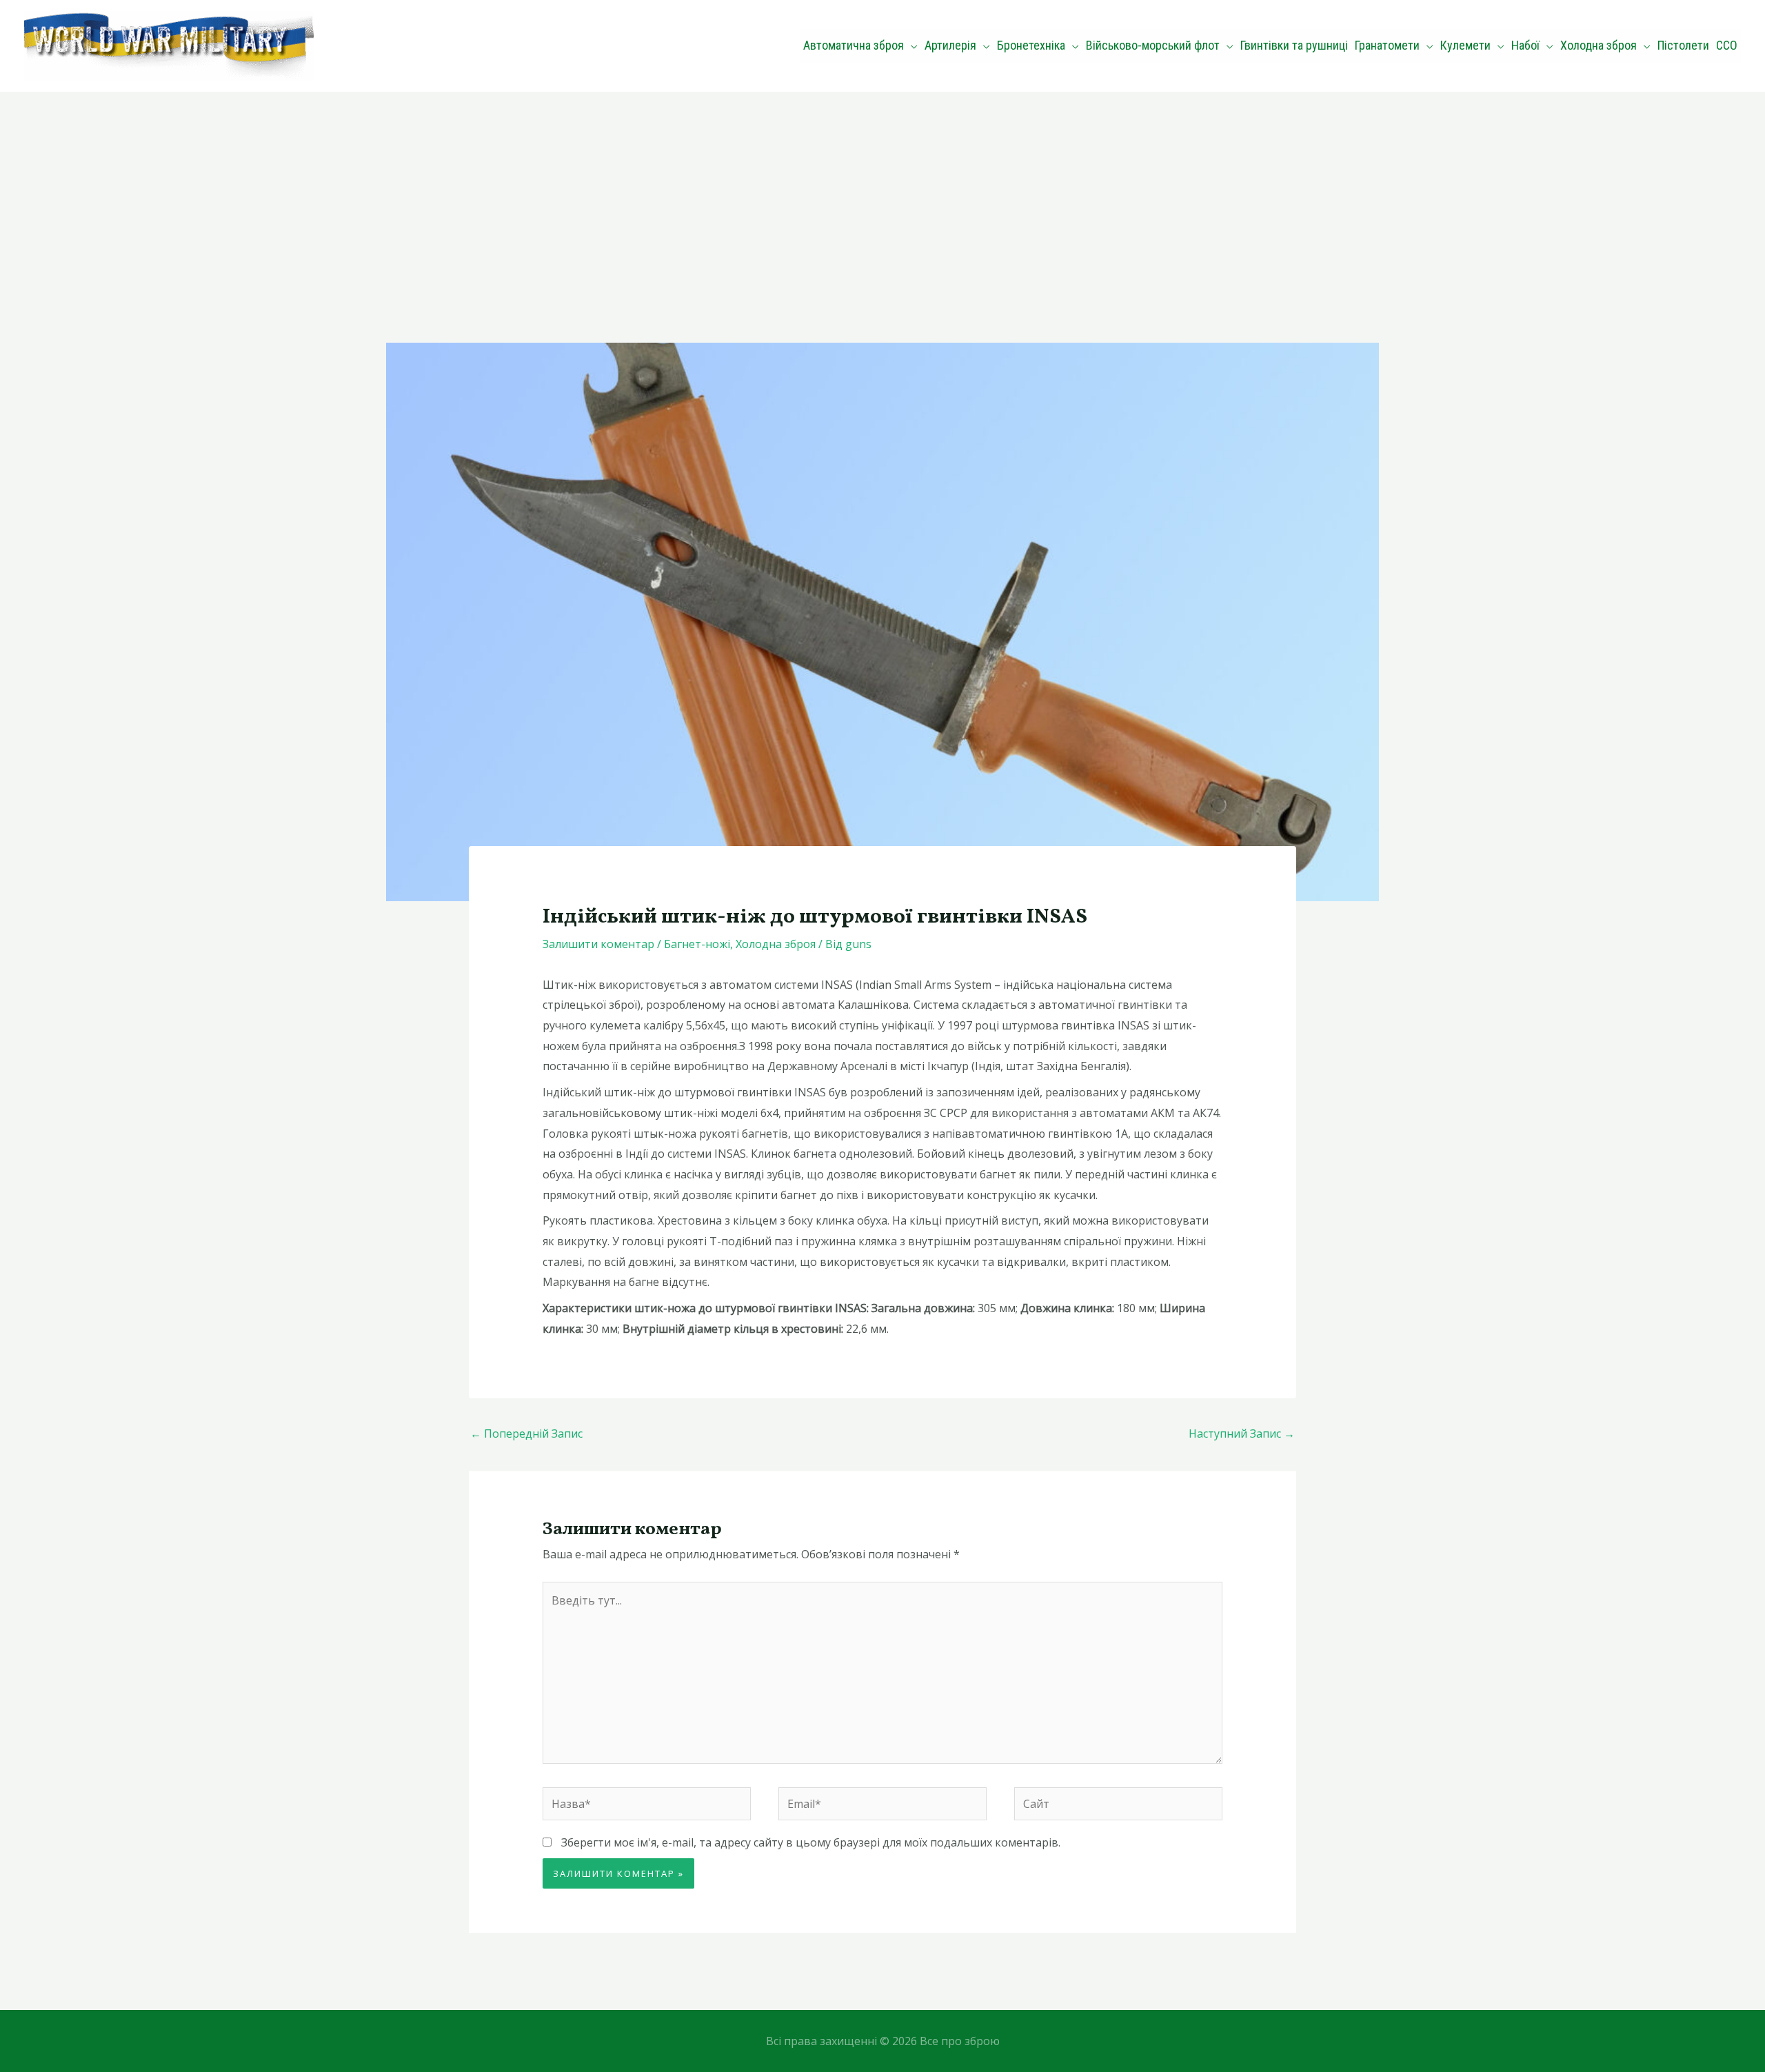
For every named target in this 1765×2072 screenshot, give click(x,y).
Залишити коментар (598, 944)
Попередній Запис (526, 1434)
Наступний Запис (1242, 1434)
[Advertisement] (882, 195)
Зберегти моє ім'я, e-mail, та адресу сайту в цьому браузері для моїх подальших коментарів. (811, 1842)
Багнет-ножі (697, 944)
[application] (911, 46)
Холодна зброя (776, 944)
